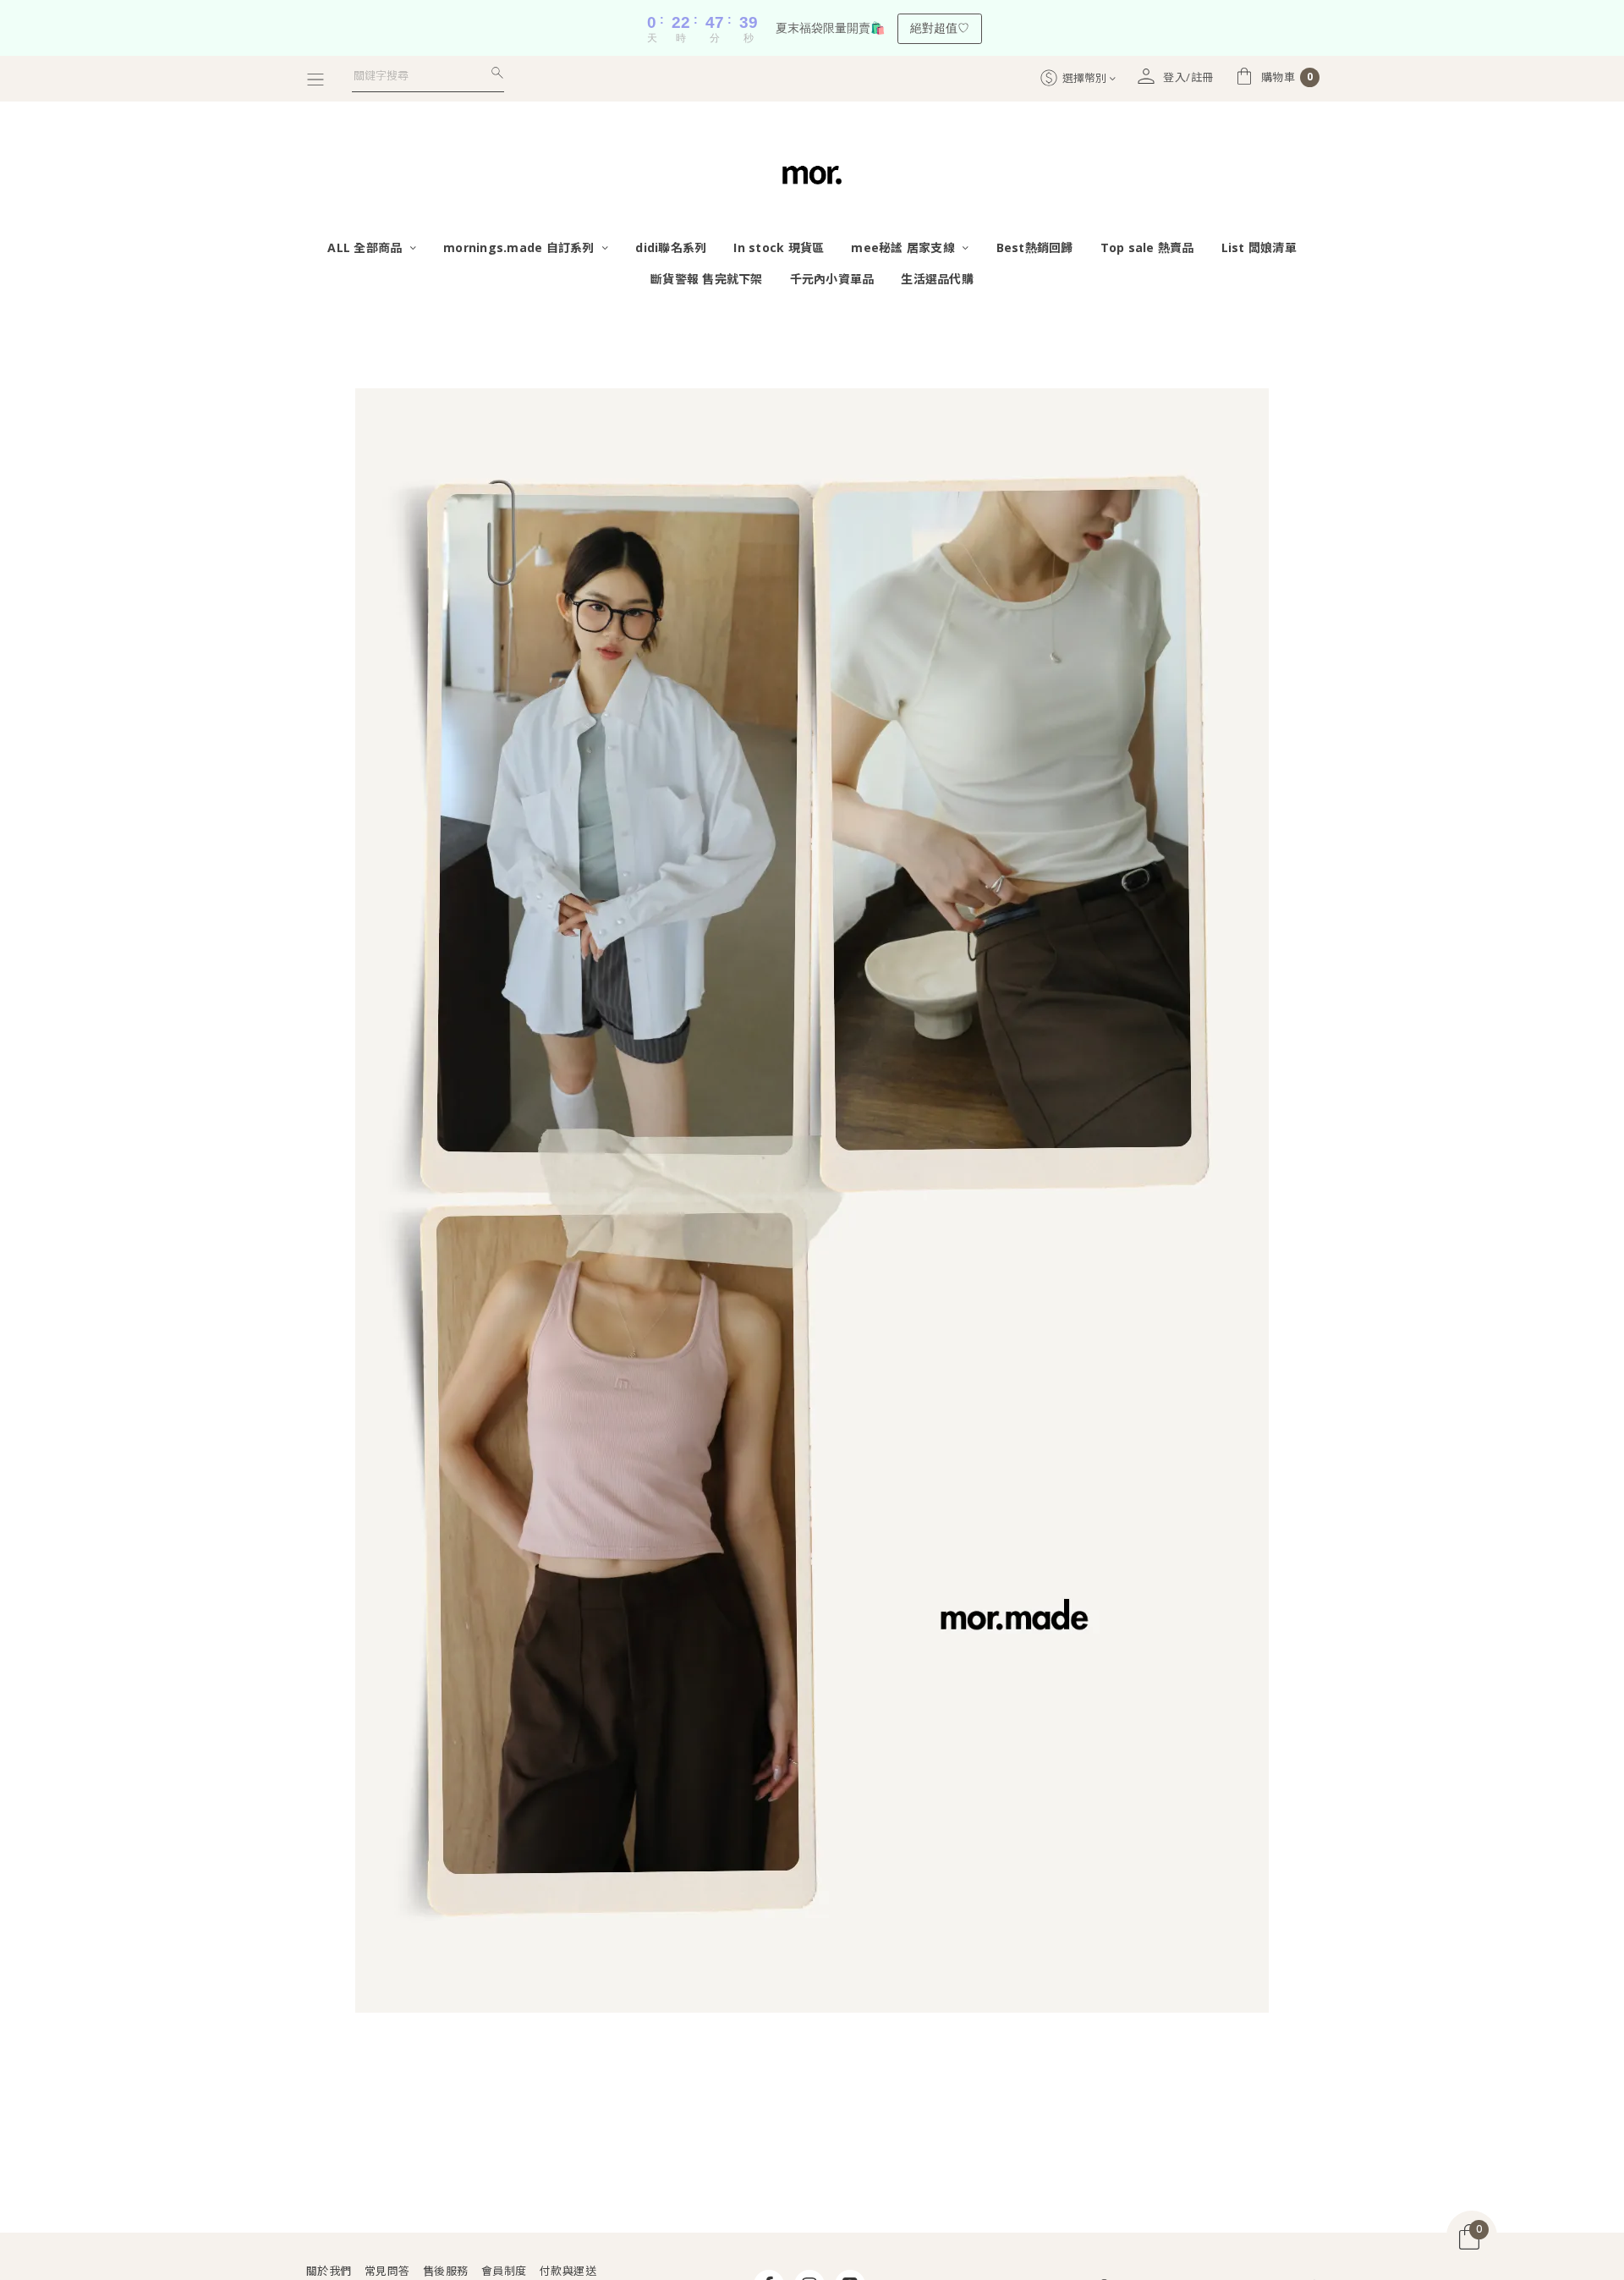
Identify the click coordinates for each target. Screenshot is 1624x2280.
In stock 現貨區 (779, 247)
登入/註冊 (1188, 77)
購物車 (1287, 77)
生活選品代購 (937, 279)
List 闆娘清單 (1259, 247)
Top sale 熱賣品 (1147, 247)
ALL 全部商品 (366, 247)
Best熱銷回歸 (1035, 247)
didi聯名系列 (671, 247)
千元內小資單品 (832, 279)
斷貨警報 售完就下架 (707, 279)
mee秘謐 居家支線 (905, 247)
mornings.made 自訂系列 (521, 247)
